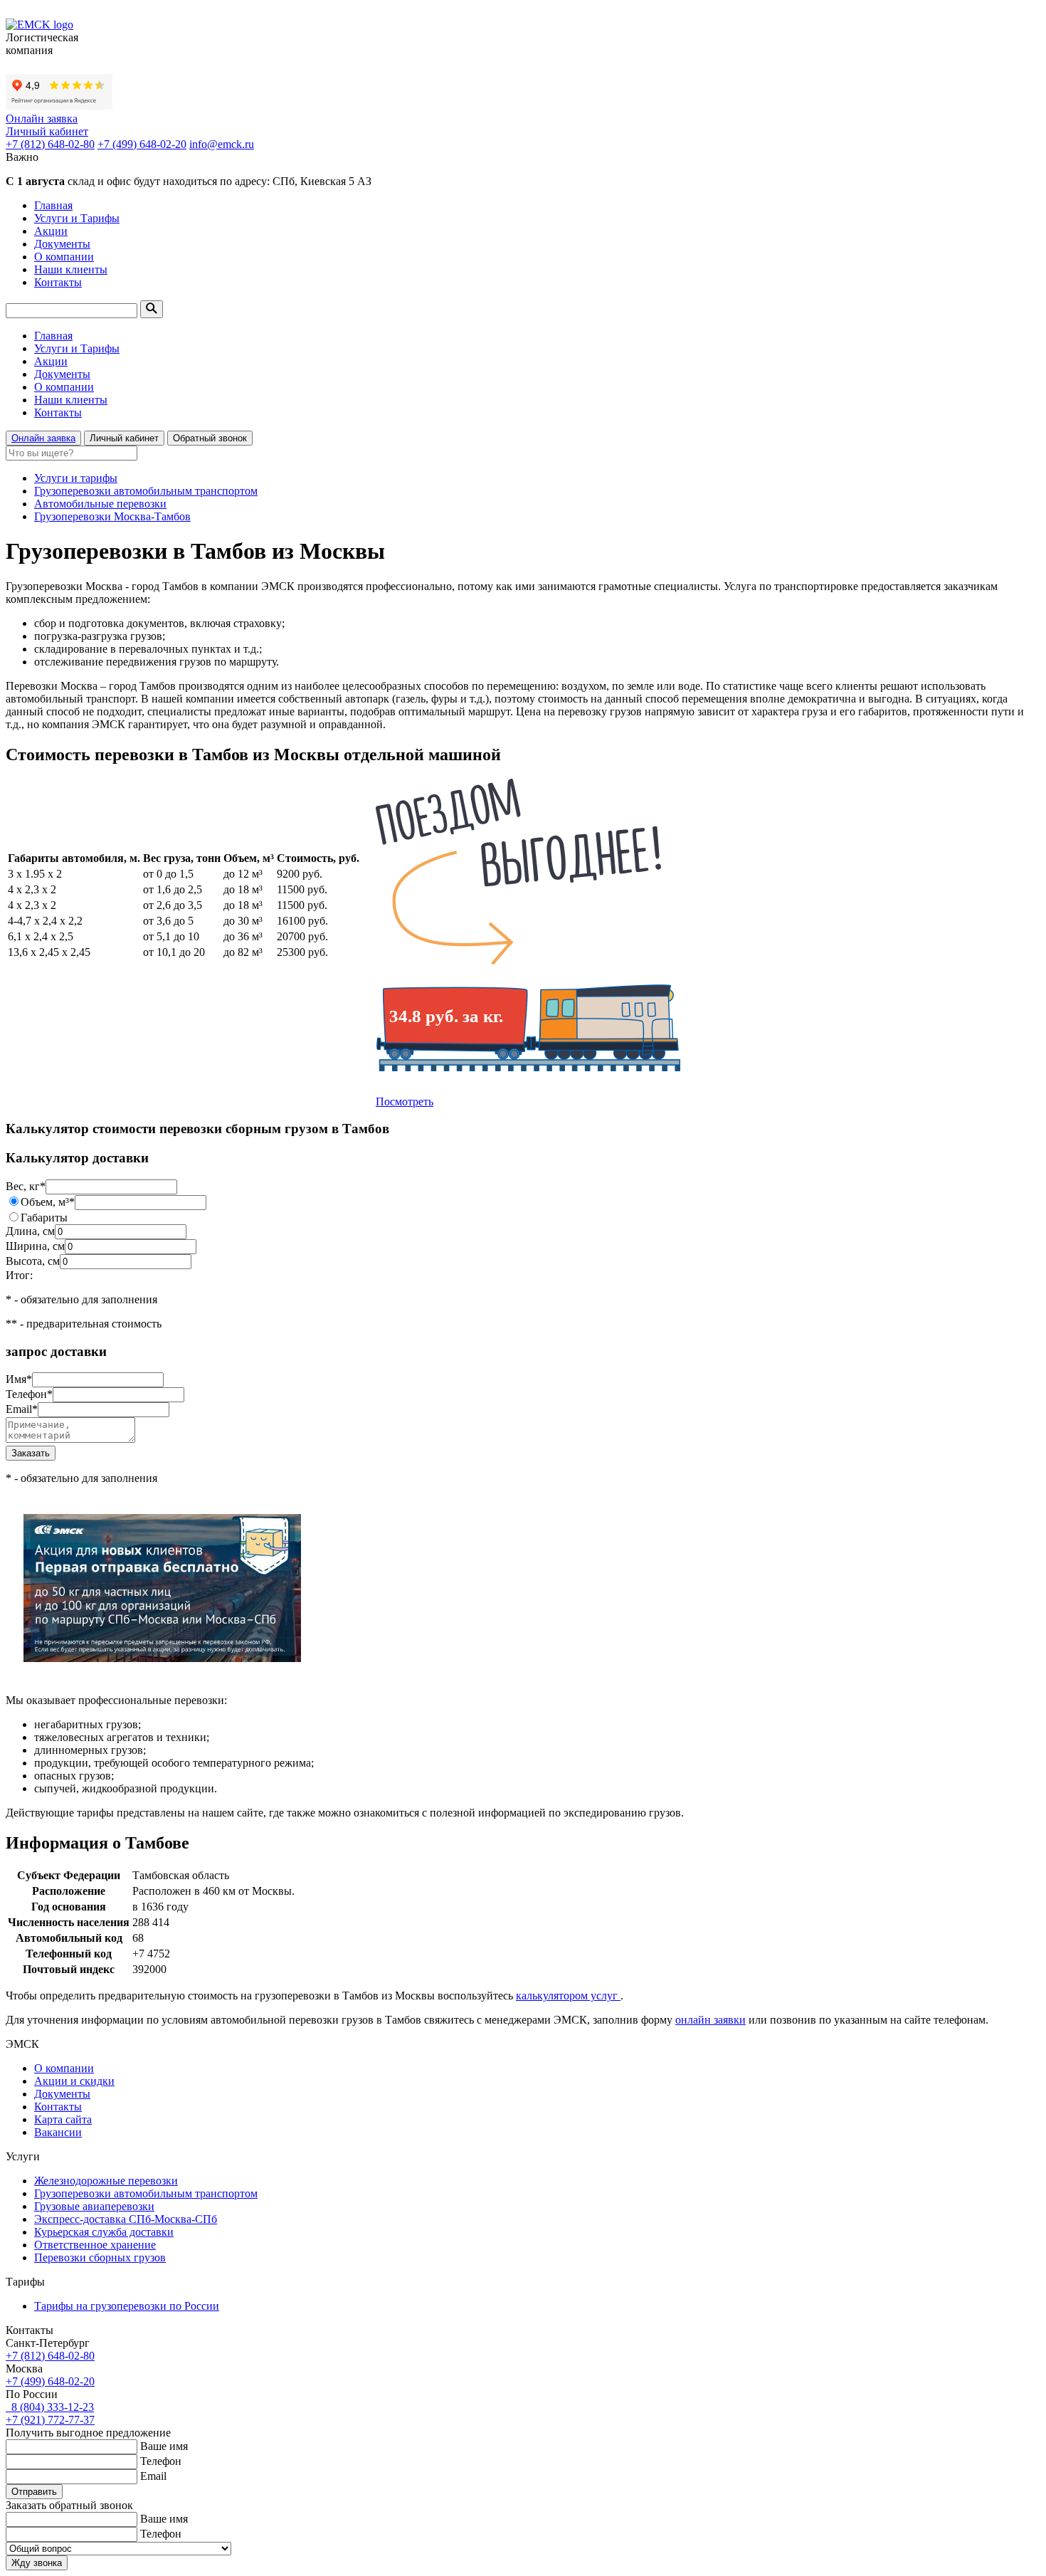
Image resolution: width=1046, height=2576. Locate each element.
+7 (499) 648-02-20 (142, 144)
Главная (53, 205)
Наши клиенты (71, 269)
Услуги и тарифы (76, 478)
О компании (64, 257)
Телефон (161, 2461)
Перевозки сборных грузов (100, 2257)
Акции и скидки (74, 2081)
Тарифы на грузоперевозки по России (127, 2306)
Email (153, 2476)
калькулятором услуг (568, 1996)
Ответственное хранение (95, 2245)
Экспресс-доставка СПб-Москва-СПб (126, 2219)
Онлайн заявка (42, 119)
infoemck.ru (222, 144)
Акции (51, 231)
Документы (62, 244)
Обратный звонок (210, 438)
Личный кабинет (47, 131)
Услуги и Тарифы (77, 218)
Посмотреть (405, 1102)
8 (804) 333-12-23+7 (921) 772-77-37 (50, 2413)
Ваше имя (164, 2446)
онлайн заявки (710, 2020)
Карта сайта (63, 2119)
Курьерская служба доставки (104, 2232)
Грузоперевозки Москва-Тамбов (112, 516)
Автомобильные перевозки (100, 504)
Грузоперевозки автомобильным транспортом (146, 491)
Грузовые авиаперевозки (94, 2206)
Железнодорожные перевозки (106, 2181)
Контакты (58, 282)
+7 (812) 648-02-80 (50, 144)
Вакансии (58, 2132)
